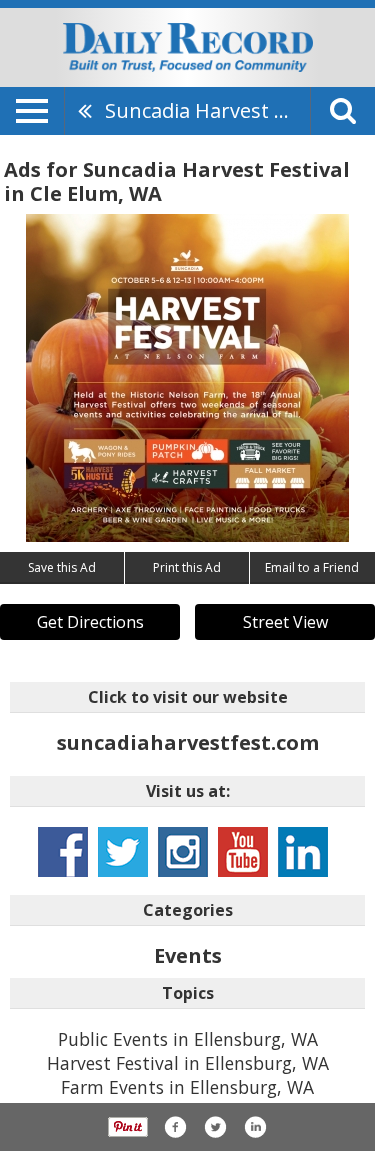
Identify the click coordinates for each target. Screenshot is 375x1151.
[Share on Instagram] (255, 1127)
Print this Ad (187, 567)
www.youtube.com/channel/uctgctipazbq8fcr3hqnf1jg (243, 852)
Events (188, 955)
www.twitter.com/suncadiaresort (123, 852)
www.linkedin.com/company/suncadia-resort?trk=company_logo (303, 852)
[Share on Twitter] (215, 1127)
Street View (285, 622)
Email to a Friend (312, 567)
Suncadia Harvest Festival (207, 110)
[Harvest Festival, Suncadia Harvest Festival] (187, 378)
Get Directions (90, 622)
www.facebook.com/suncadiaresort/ (63, 852)
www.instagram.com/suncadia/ (183, 852)
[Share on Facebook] (175, 1127)
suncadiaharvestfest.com (188, 742)
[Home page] (188, 46)
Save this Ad (62, 567)
